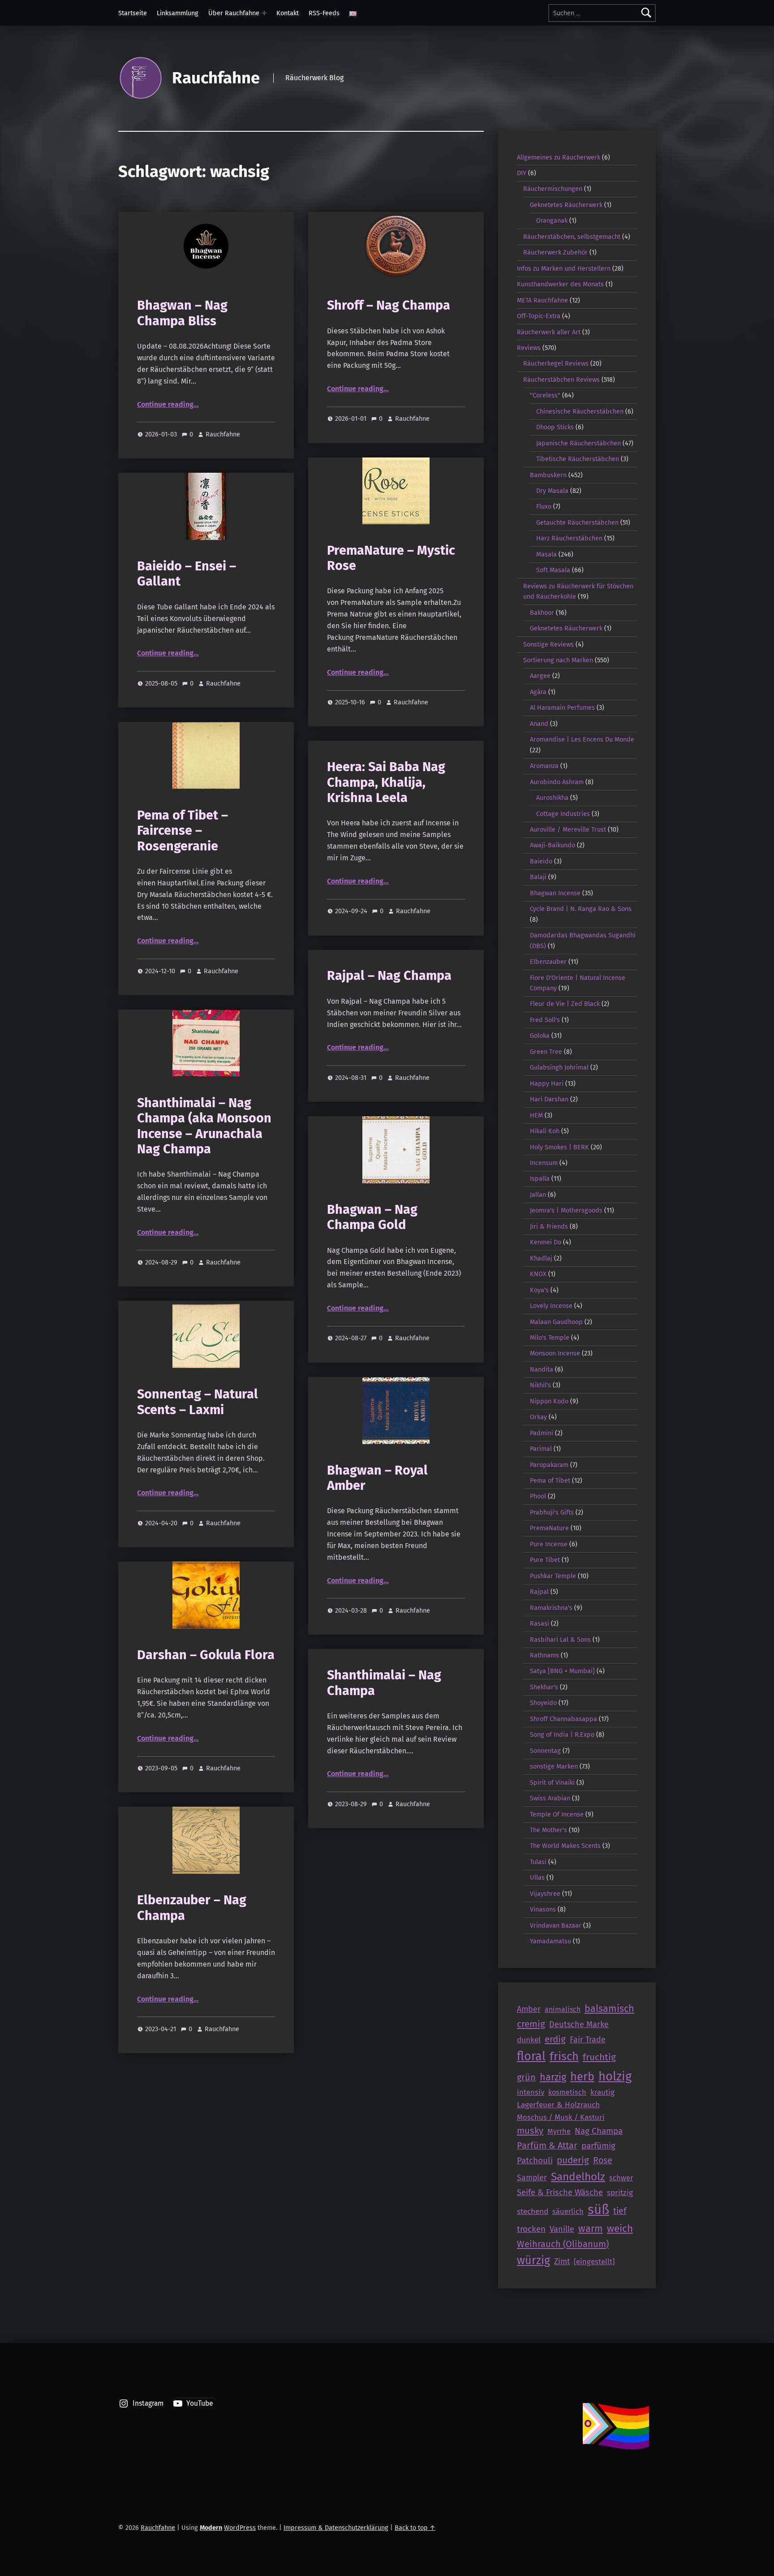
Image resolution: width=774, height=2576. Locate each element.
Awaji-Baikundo (553, 845)
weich (620, 2229)
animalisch (563, 2009)
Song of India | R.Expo (562, 1735)
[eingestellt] (594, 2261)
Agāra (538, 692)
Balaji (538, 877)
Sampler (532, 2178)
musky (530, 2131)
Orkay (538, 1417)
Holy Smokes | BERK (559, 1147)
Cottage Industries (563, 814)
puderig (573, 2160)
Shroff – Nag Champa (389, 305)
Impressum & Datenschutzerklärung (336, 2528)
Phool (538, 1496)
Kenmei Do (546, 1242)
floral (531, 2056)
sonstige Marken (554, 1766)
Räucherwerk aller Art (549, 332)
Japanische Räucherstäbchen (578, 443)
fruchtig (599, 2057)
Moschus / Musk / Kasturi (561, 2117)
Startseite (133, 13)
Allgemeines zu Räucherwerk (559, 157)
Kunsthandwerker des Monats (560, 284)
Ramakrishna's (551, 1608)
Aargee (540, 676)
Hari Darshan (549, 1099)
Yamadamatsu (550, 1941)
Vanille (562, 2229)
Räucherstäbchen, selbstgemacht (572, 237)
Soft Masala (553, 570)
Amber (529, 2009)
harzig (553, 2077)
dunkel (529, 2040)
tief (620, 2211)
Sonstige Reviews (548, 644)
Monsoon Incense (555, 1353)
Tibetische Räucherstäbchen (578, 459)
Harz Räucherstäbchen (569, 538)
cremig (531, 2024)
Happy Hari (547, 1083)
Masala (546, 554)
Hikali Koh (545, 1131)
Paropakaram (549, 1465)
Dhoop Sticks (555, 427)
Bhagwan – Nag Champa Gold (372, 1217)
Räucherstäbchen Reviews (561, 380)
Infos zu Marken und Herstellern (564, 268)
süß (598, 2210)
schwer (621, 2178)
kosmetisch (567, 2092)
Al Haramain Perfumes (562, 708)
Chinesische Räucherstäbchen (580, 411)
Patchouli (535, 2160)
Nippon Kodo (549, 1401)
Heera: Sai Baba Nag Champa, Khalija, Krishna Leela (386, 782)
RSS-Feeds (324, 13)
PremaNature (549, 1528)
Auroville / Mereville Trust (568, 829)
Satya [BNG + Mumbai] (562, 1671)
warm (591, 2229)
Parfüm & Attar (547, 2145)
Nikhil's (540, 1385)
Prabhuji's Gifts (552, 1512)
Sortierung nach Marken (558, 660)
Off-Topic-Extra (539, 316)
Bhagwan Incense (555, 893)
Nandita (542, 1369)
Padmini (542, 1433)
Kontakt (288, 13)
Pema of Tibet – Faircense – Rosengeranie (183, 831)
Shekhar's (544, 1687)
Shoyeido (543, 1703)
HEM (536, 1115)
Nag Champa (599, 2131)
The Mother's (548, 1830)
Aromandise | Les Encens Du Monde (582, 739)
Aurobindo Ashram (557, 782)
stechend (533, 2211)
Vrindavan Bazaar (556, 1925)
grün (526, 2077)
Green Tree (546, 1052)
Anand (539, 724)
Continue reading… (168, 404)
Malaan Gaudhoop (556, 1322)
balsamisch (609, 2009)
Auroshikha (552, 798)
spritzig (620, 2193)
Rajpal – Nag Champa (389, 976)
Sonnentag (545, 1751)
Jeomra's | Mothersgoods (566, 1210)
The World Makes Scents (565, 1846)
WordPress (240, 2528)
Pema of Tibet (550, 1480)
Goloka (540, 1036)
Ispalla (540, 1178)
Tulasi (538, 1862)
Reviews (529, 348)
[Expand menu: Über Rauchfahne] (264, 13)
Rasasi (540, 1623)
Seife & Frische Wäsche (560, 2192)
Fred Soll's (545, 1020)
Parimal (541, 1449)
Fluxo (544, 506)
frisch (564, 2056)
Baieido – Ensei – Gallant (187, 574)
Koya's (539, 1290)
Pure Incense (549, 1544)
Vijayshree (545, 1894)
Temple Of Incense (557, 1814)
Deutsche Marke (579, 2024)
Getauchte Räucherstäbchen (577, 522)
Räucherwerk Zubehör (555, 252)
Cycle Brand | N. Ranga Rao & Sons (581, 909)
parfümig (598, 2146)
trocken (531, 2229)
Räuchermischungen (553, 189)
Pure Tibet (545, 1560)
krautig (602, 2092)
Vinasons (543, 1909)
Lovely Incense (551, 1306)
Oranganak (552, 220)
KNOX (538, 1274)
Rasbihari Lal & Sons (560, 1640)
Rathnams (544, 1655)
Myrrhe (559, 2131)
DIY (522, 173)
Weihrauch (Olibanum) (563, 2244)
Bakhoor (542, 613)
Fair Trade (588, 2040)
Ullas (537, 1877)
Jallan (538, 1195)
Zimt (562, 2261)
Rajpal (539, 1592)
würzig (533, 2261)
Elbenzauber (548, 962)
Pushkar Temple (553, 1576)
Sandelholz (578, 2177)
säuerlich (568, 2211)
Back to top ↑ (415, 2528)
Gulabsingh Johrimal (559, 1067)
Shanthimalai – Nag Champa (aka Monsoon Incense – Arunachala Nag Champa (204, 1126)
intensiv (531, 2092)
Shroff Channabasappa (563, 1719)
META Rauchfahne (542, 300)
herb (582, 2077)
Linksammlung (178, 13)
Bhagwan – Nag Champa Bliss (182, 313)
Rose (603, 2160)
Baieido (541, 861)
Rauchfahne (216, 78)
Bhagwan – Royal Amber (377, 1478)
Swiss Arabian (550, 1798)
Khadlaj (541, 1258)
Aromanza (544, 766)
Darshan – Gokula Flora (206, 1655)
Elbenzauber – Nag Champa (192, 1908)
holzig (615, 2076)
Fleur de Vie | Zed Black (565, 1004)
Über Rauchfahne (234, 13)
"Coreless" (545, 395)
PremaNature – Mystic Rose (391, 558)
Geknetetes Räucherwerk (566, 205)
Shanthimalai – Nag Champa (384, 1683)
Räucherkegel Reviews (556, 363)
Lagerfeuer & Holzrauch (558, 2105)
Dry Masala (552, 491)
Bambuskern (548, 475)
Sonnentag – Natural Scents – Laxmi (198, 1402)
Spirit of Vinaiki (552, 1782)
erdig (555, 2039)
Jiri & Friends (549, 1226)
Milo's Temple (550, 1338)
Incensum (544, 1163)
